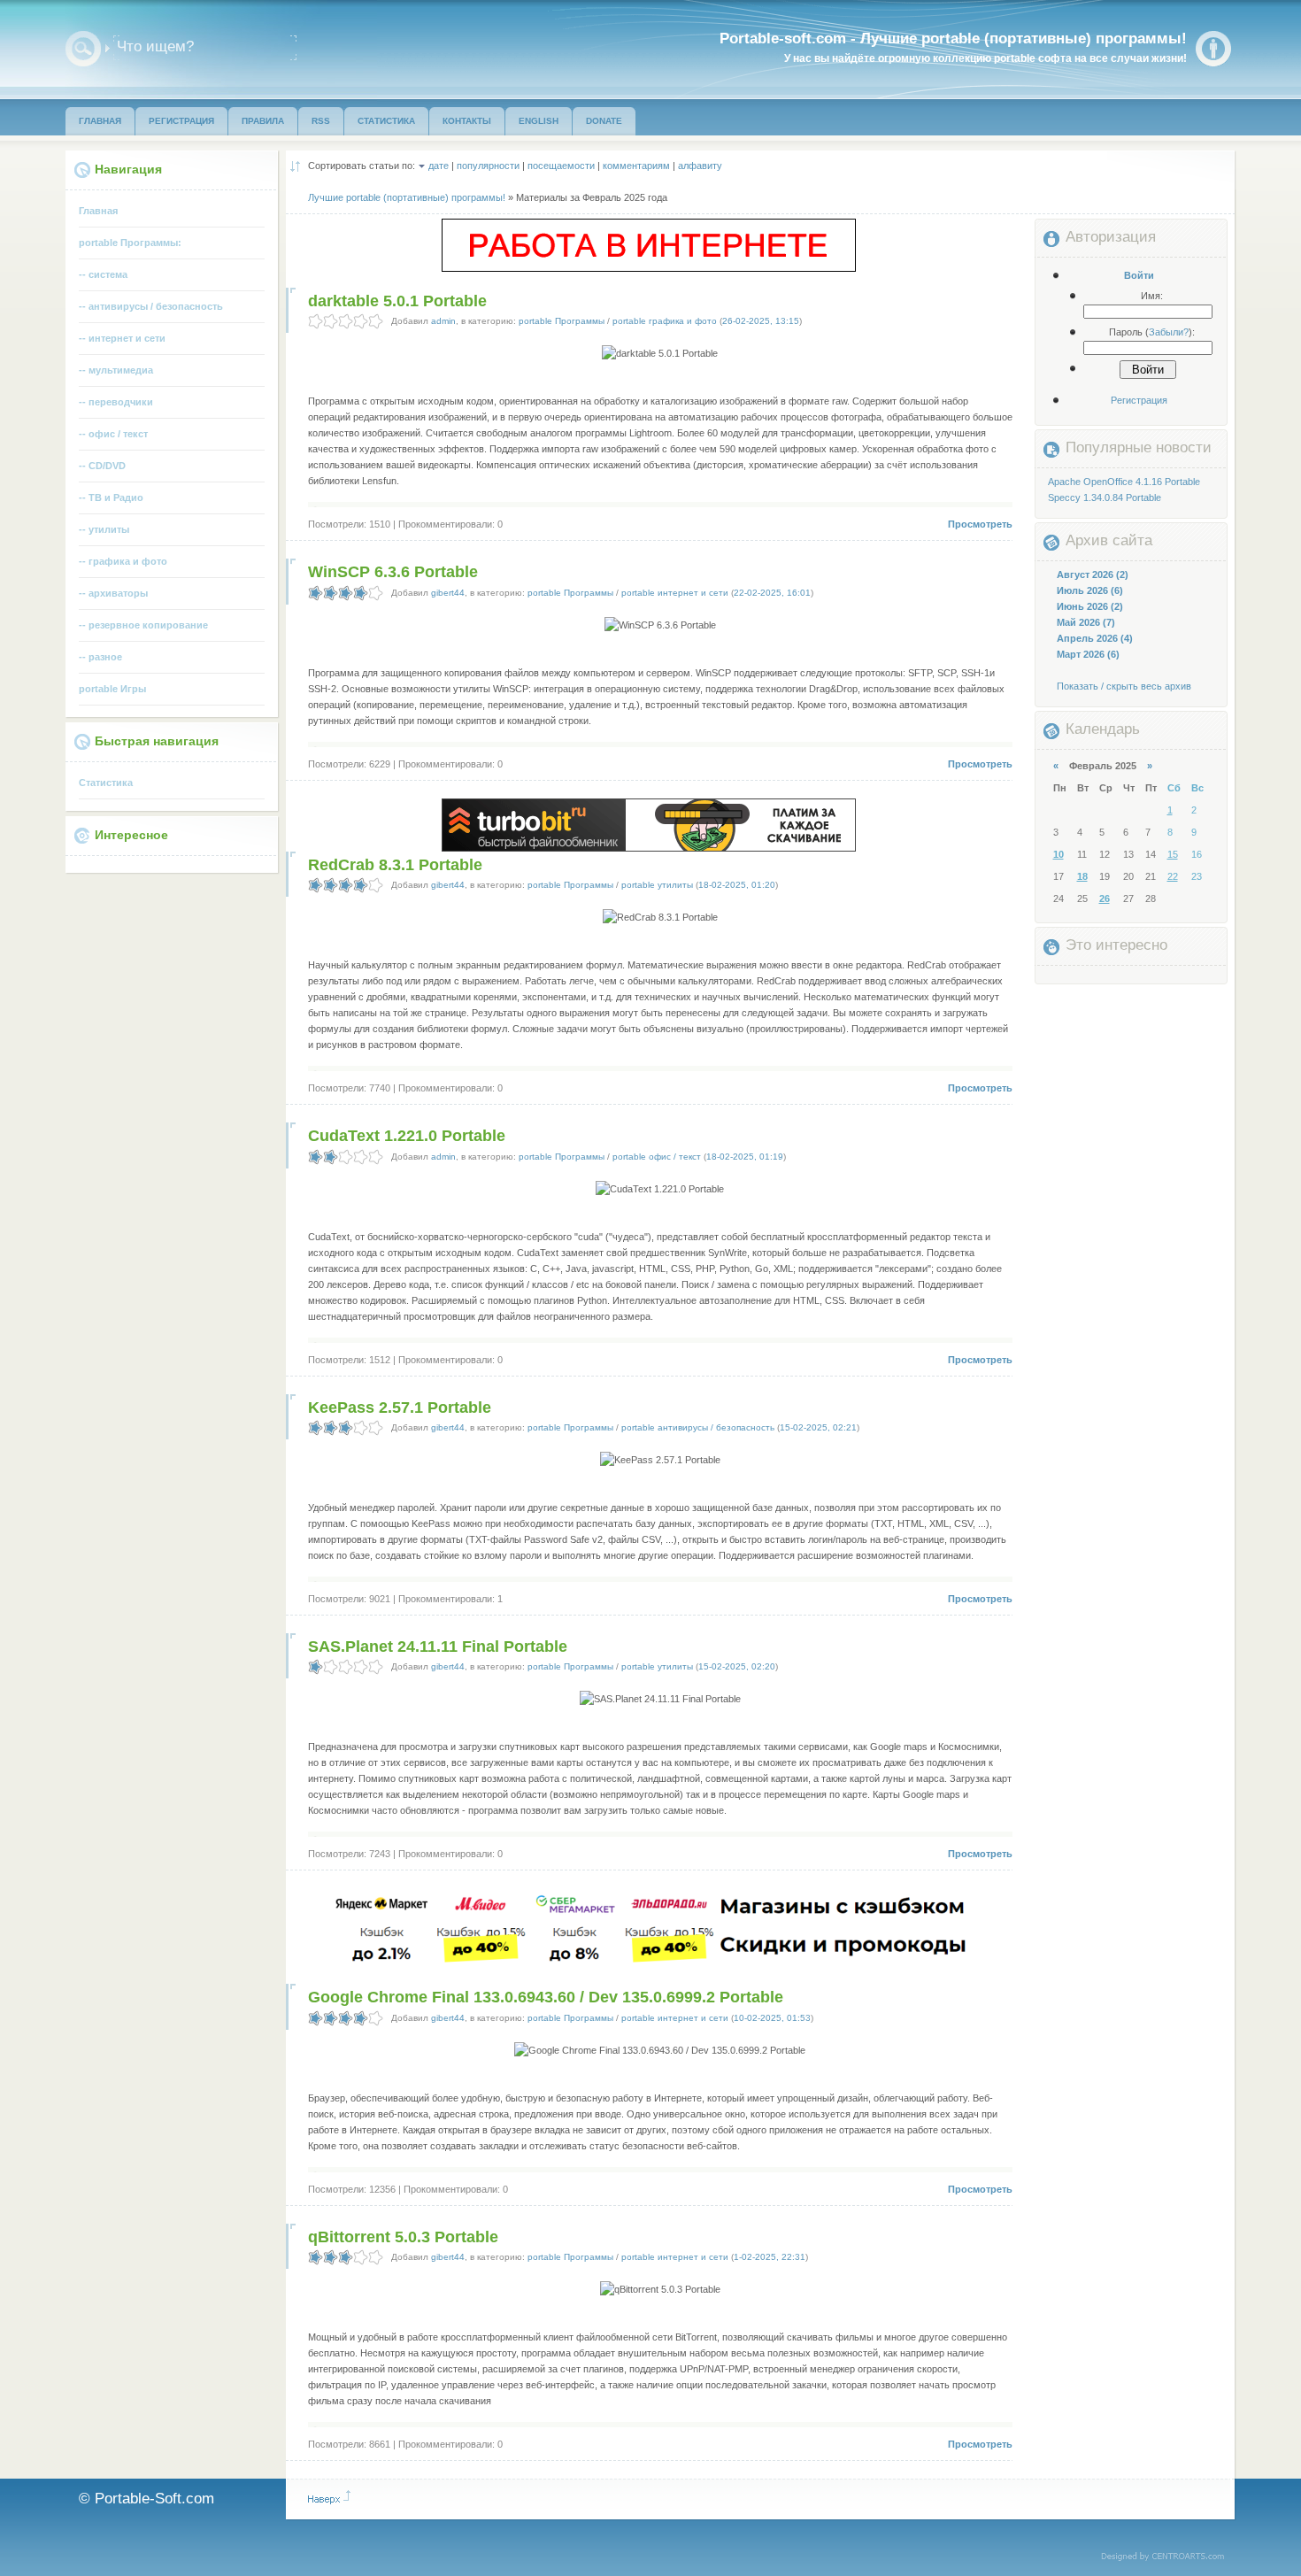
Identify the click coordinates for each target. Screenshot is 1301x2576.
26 (1105, 899)
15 (1173, 854)
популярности (488, 166)
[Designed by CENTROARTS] (1169, 2557)
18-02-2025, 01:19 (745, 1157)
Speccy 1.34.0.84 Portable (1105, 497)
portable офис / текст (657, 1157)
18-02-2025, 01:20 (737, 885)
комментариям (636, 166)
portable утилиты (657, 885)
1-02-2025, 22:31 (770, 2257)
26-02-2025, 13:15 (761, 321)
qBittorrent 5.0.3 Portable (403, 2237)
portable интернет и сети (675, 593)
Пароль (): (1152, 332)
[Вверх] (329, 2497)
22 (1173, 876)
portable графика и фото (665, 321)
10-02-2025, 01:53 (772, 2018)
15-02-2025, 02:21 (818, 1427)
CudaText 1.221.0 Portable (407, 1136)
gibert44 (448, 593)
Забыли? (1169, 332)
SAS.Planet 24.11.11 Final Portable (438, 1647)
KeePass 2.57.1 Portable (400, 1408)
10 (1059, 854)
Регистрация (1139, 400)
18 (1082, 876)
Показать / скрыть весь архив (1124, 686)
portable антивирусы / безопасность (698, 1427)
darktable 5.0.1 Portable (397, 301)
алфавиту (700, 166)
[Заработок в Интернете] (649, 268)
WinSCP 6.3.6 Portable (393, 572)
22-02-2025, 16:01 (772, 593)
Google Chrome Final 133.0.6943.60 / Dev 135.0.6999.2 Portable (546, 1997)
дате (439, 166)
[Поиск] (83, 49)
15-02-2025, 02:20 (737, 1666)
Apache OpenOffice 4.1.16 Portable (1124, 482)
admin (443, 321)
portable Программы (562, 321)
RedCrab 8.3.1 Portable (395, 865)
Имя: (1152, 296)
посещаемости (561, 166)
